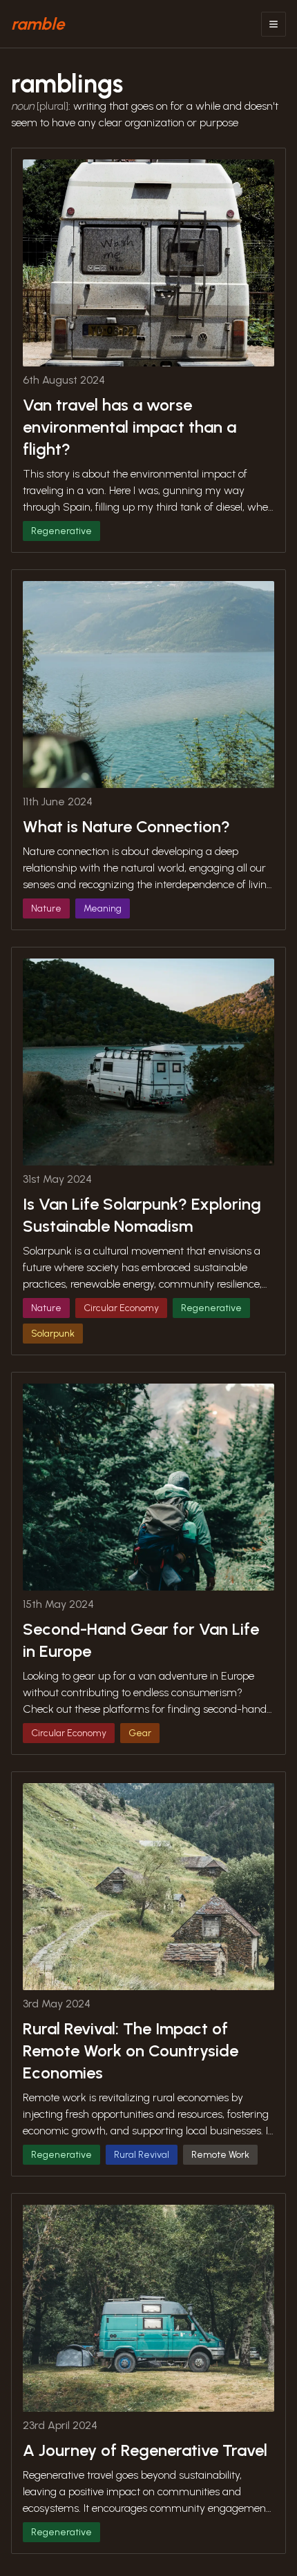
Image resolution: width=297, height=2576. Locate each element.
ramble (38, 24)
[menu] (274, 24)
